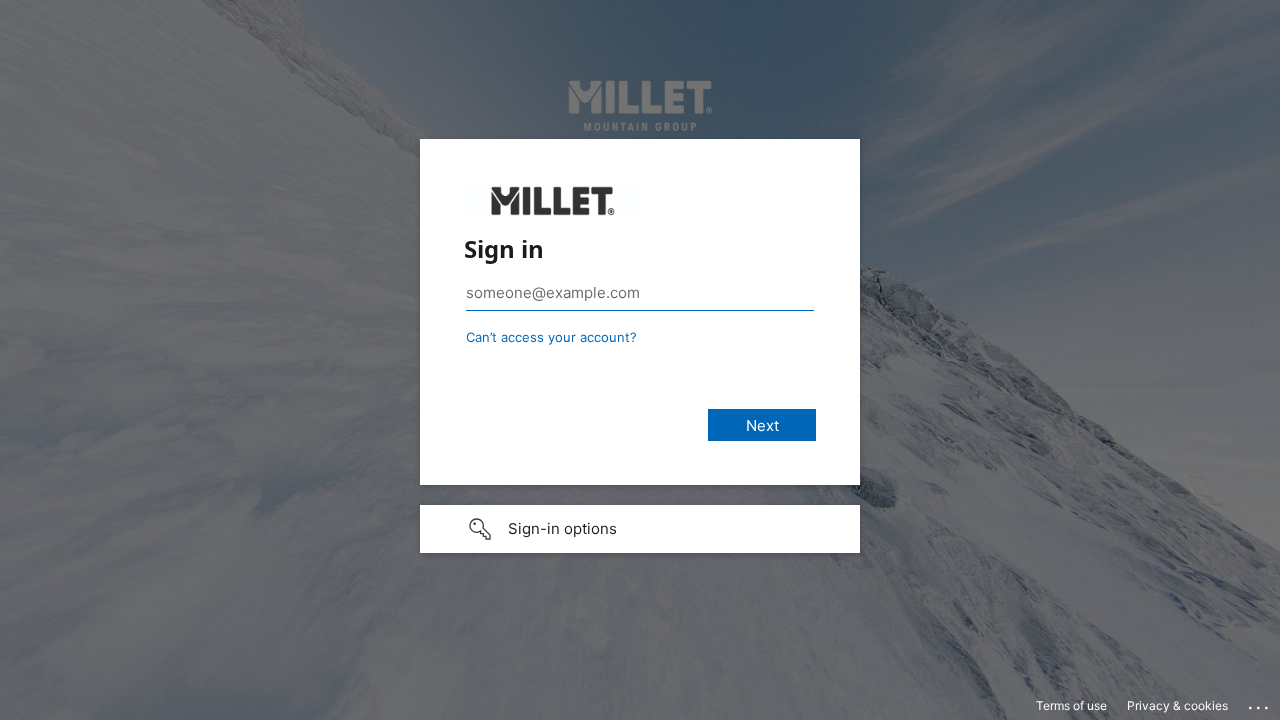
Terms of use (1071, 705)
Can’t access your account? (551, 337)
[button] (640, 529)
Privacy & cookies (1177, 705)
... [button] (1260, 703)
